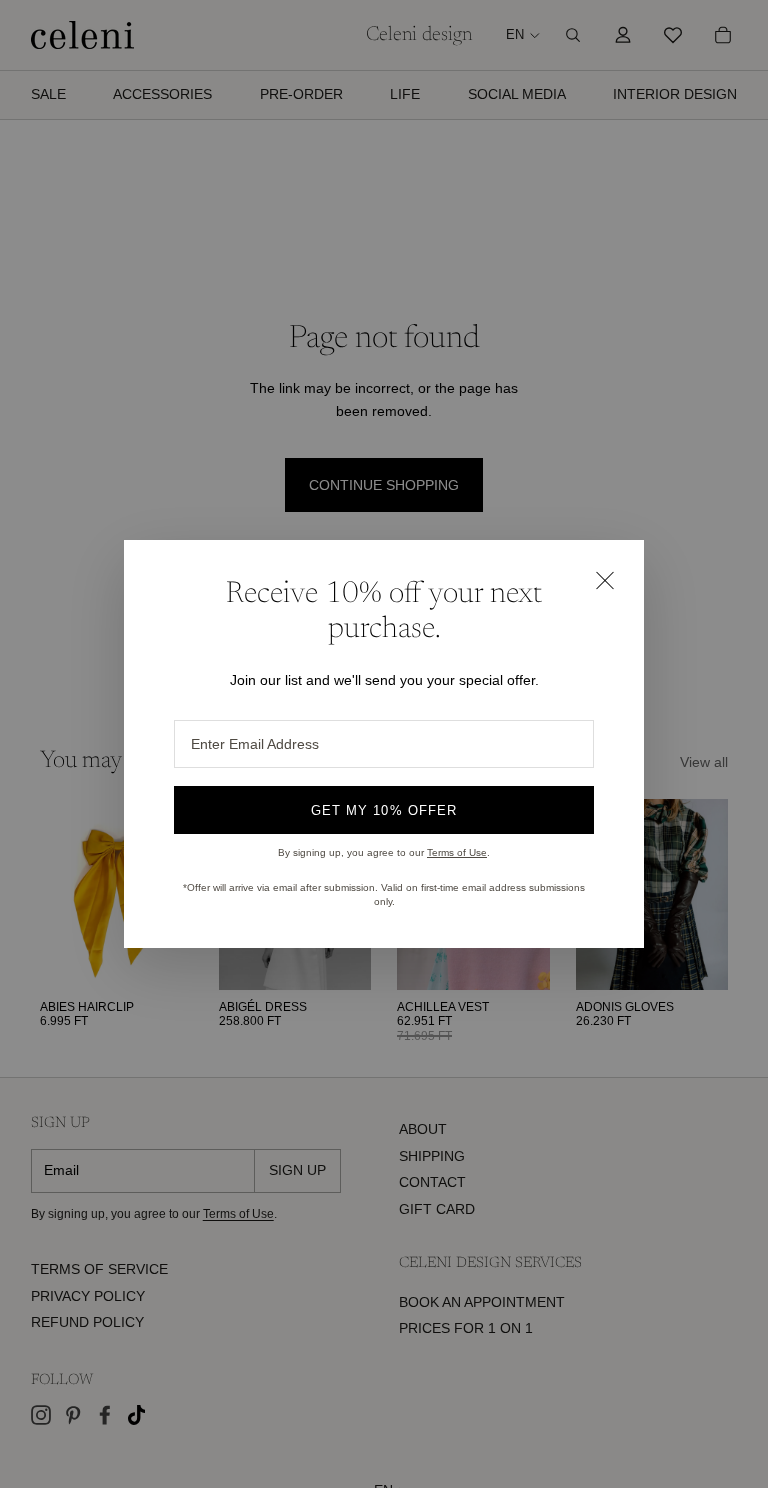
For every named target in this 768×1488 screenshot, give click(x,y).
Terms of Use (457, 852)
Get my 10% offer (384, 810)
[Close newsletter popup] (604, 580)
